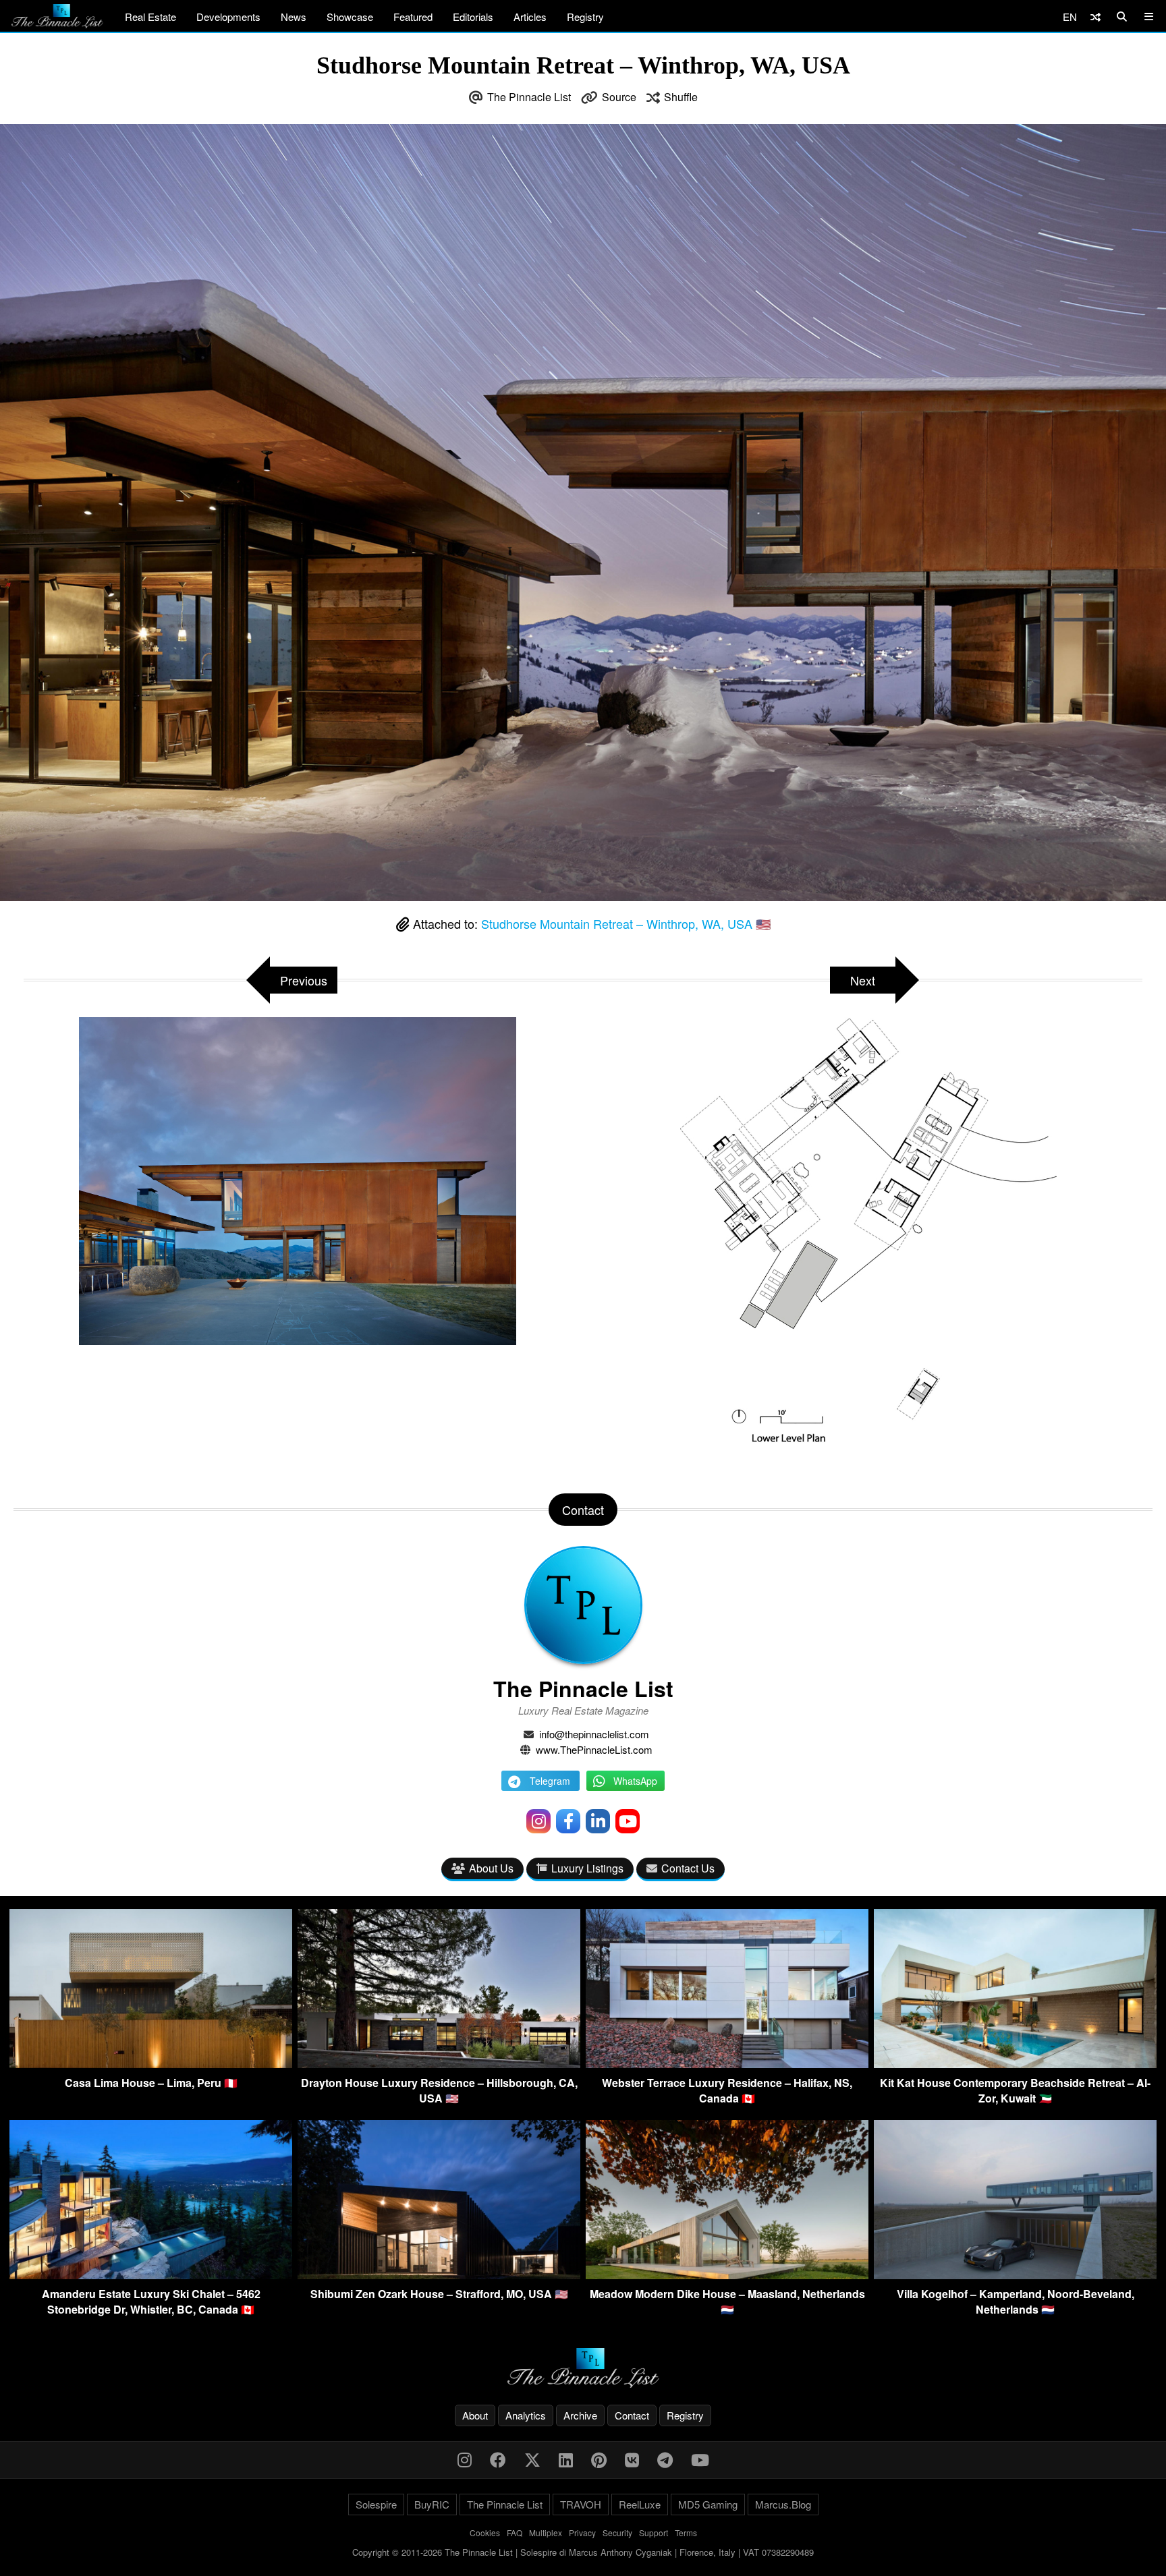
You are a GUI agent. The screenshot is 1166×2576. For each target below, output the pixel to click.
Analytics (526, 2415)
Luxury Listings (587, 1868)
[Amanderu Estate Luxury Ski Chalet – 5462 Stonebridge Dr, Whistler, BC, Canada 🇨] (151, 2275)
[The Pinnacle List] (583, 2368)
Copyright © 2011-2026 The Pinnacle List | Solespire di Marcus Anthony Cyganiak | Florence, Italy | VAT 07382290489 (583, 2552)
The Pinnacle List (529, 97)
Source (619, 97)
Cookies (485, 2532)
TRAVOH (581, 2504)
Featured (413, 17)
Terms (686, 2532)
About (475, 2415)
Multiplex (546, 2532)
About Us (491, 1868)
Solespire (376, 2504)
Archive (580, 2415)
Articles (530, 17)
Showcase (350, 17)
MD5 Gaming (708, 2504)
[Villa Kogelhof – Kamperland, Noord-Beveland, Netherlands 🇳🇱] (1015, 2275)
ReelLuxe (640, 2504)
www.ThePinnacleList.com (594, 1749)
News (294, 17)
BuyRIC (432, 2504)
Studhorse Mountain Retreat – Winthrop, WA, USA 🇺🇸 (626, 923)
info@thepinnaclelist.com (594, 1734)
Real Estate (150, 17)
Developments (228, 17)
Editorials (473, 17)
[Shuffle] (1095, 17)
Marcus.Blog (783, 2504)
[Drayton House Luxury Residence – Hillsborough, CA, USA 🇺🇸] (439, 2064)
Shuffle (681, 97)
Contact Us (688, 1868)
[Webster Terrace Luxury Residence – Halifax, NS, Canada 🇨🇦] (727, 2064)
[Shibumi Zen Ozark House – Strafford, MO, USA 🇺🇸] (439, 2275)
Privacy (582, 2532)
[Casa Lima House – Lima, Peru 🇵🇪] (151, 2064)
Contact (632, 2415)
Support (654, 2532)
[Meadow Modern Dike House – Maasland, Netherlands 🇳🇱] (727, 2275)
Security (617, 2532)
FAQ (515, 2532)
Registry (585, 17)
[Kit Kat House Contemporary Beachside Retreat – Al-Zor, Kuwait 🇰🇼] (1015, 2064)
